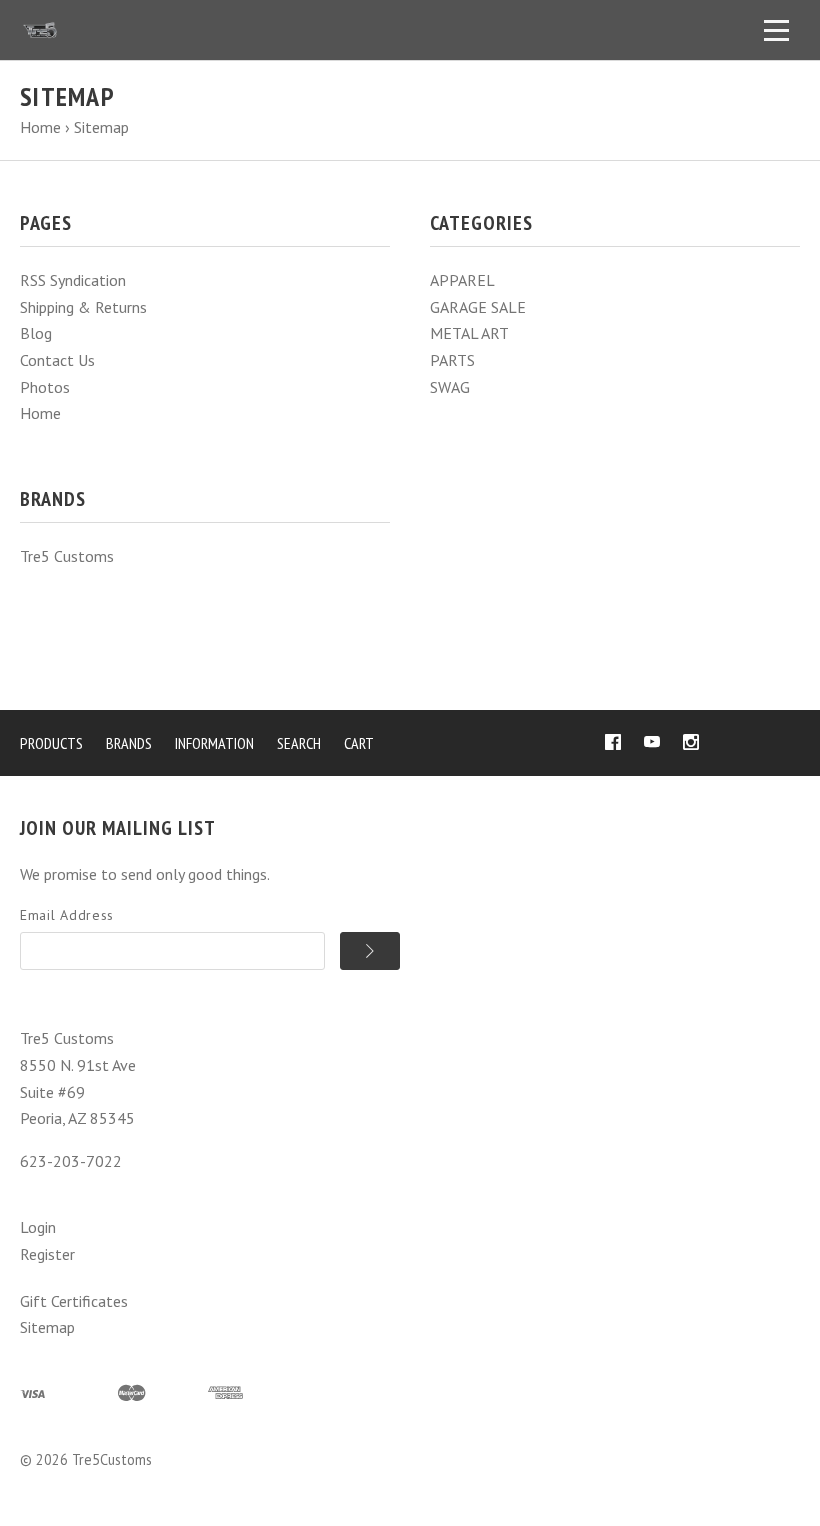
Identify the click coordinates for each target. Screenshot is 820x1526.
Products (51, 743)
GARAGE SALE (478, 307)
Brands (129, 743)
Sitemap (47, 1327)
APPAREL (462, 280)
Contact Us (57, 360)
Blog (36, 333)
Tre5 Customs (67, 556)
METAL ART (469, 333)
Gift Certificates (74, 1301)
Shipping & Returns (83, 307)
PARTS (452, 360)
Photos (45, 387)
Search (299, 743)
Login (38, 1227)
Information (214, 743)
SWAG (450, 387)
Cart (359, 743)
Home (40, 413)
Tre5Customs (112, 1459)
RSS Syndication (73, 280)
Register (47, 1254)
